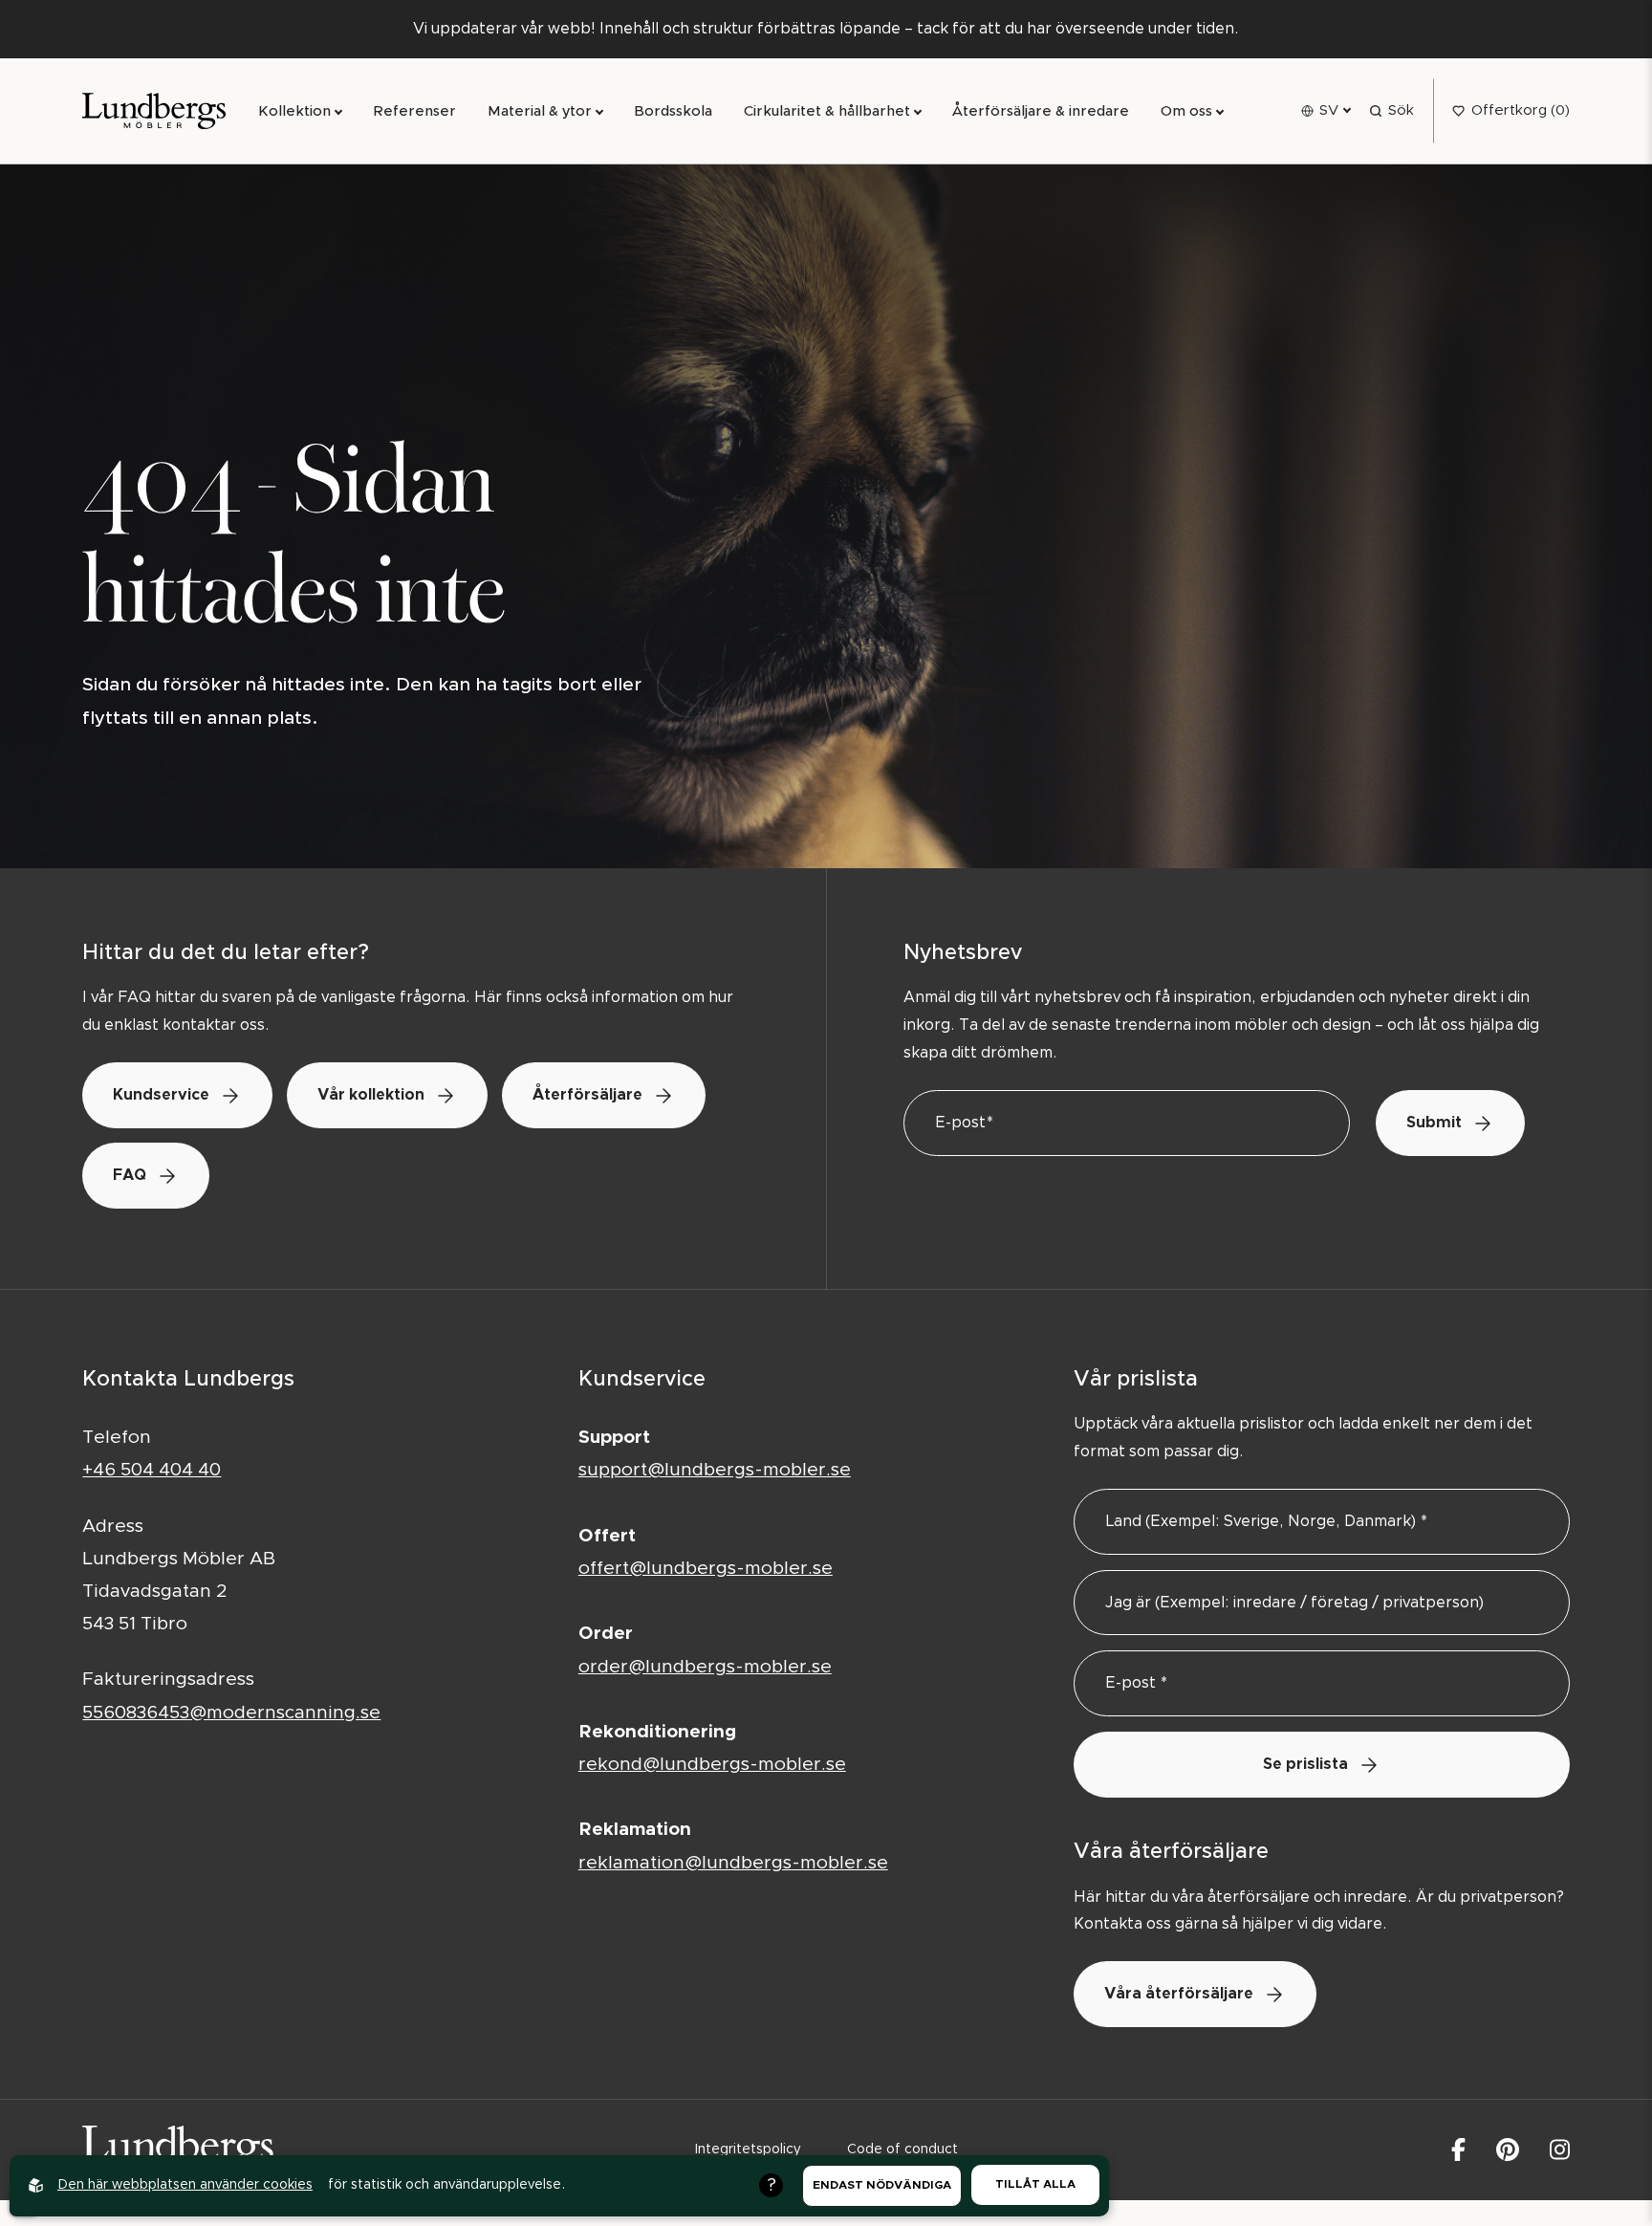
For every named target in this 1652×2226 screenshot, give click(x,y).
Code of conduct (902, 2150)
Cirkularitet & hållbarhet (827, 111)
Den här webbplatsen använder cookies (185, 2185)
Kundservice (161, 1095)
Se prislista (1305, 1764)
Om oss (1186, 111)
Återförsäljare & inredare (1041, 111)
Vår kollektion (371, 1095)
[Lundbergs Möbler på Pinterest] (1508, 2150)
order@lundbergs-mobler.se (705, 1667)
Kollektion (294, 111)
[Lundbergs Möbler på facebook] (1458, 2150)
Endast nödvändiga (882, 2185)
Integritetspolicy (748, 2150)
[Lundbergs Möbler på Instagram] (1560, 2150)
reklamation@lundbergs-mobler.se (733, 1863)
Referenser (414, 111)
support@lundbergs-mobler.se (715, 1470)
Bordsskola (673, 111)
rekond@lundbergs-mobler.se (712, 1765)
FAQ (130, 1175)
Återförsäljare (587, 1095)
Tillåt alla (1035, 2184)
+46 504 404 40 (152, 1470)
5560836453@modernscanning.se (231, 1713)
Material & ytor (540, 111)
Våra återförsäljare (1179, 1994)
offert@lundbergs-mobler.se (706, 1569)
